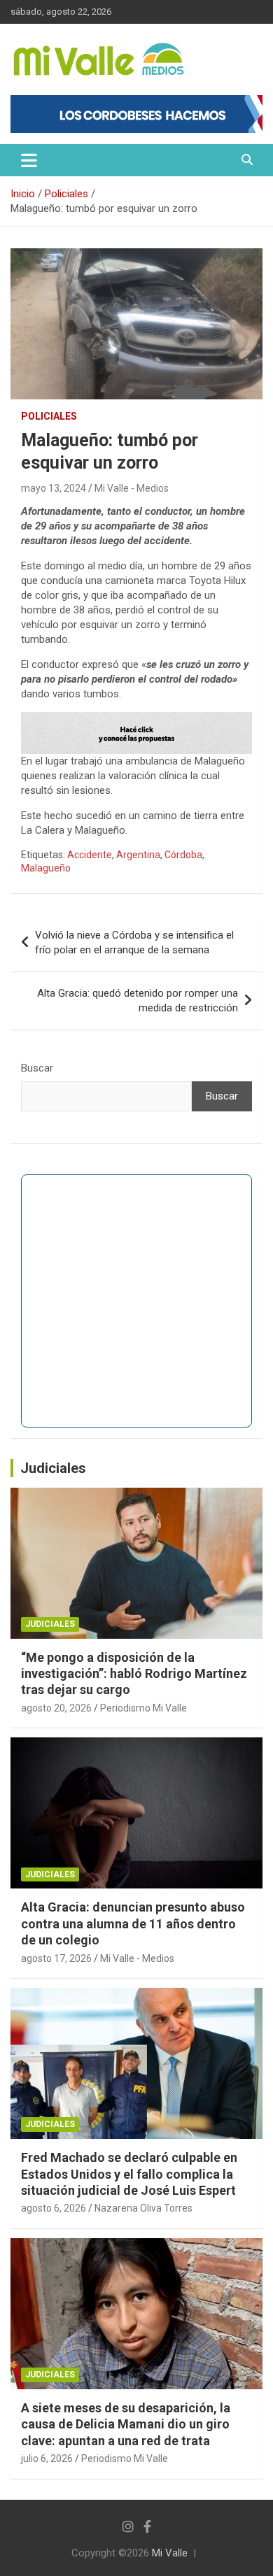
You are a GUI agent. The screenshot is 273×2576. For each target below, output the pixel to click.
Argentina (138, 855)
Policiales (49, 416)
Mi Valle (170, 2553)
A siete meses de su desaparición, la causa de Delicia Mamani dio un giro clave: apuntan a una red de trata (126, 2424)
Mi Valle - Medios (132, 488)
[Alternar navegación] (29, 160)
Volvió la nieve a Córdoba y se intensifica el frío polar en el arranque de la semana (134, 942)
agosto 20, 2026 (56, 1708)
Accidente (90, 855)
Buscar (37, 1068)
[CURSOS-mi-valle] (136, 719)
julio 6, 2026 (47, 2458)
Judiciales (53, 1468)
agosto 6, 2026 (54, 2208)
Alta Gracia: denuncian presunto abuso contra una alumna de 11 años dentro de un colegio (133, 1923)
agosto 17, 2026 (56, 1958)
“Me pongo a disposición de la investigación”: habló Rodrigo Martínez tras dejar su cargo (134, 1674)
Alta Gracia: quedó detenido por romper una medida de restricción (138, 1001)
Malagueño (46, 868)
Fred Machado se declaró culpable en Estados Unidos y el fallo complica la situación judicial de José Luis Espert (129, 2174)
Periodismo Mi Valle (143, 1708)
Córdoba (183, 855)
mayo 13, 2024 (54, 488)
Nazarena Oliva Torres (143, 2208)
